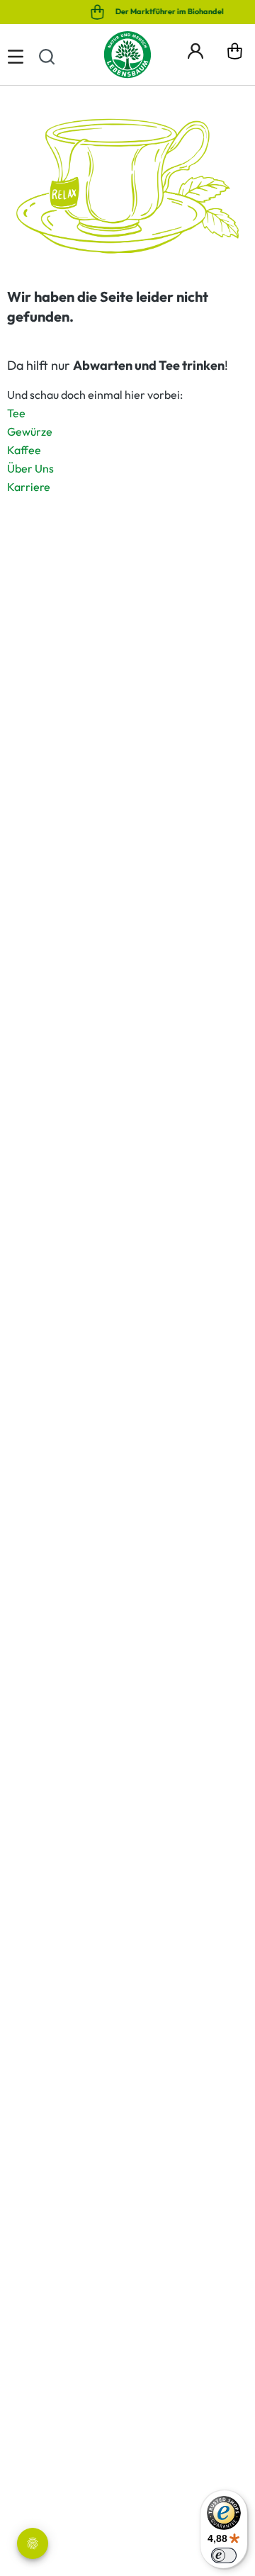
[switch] (224, 2555)
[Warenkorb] (235, 55)
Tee (16, 413)
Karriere (29, 487)
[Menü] (16, 55)
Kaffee (24, 450)
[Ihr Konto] (195, 49)
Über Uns (30, 468)
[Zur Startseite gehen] (127, 55)
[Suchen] (47, 55)
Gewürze (30, 431)
